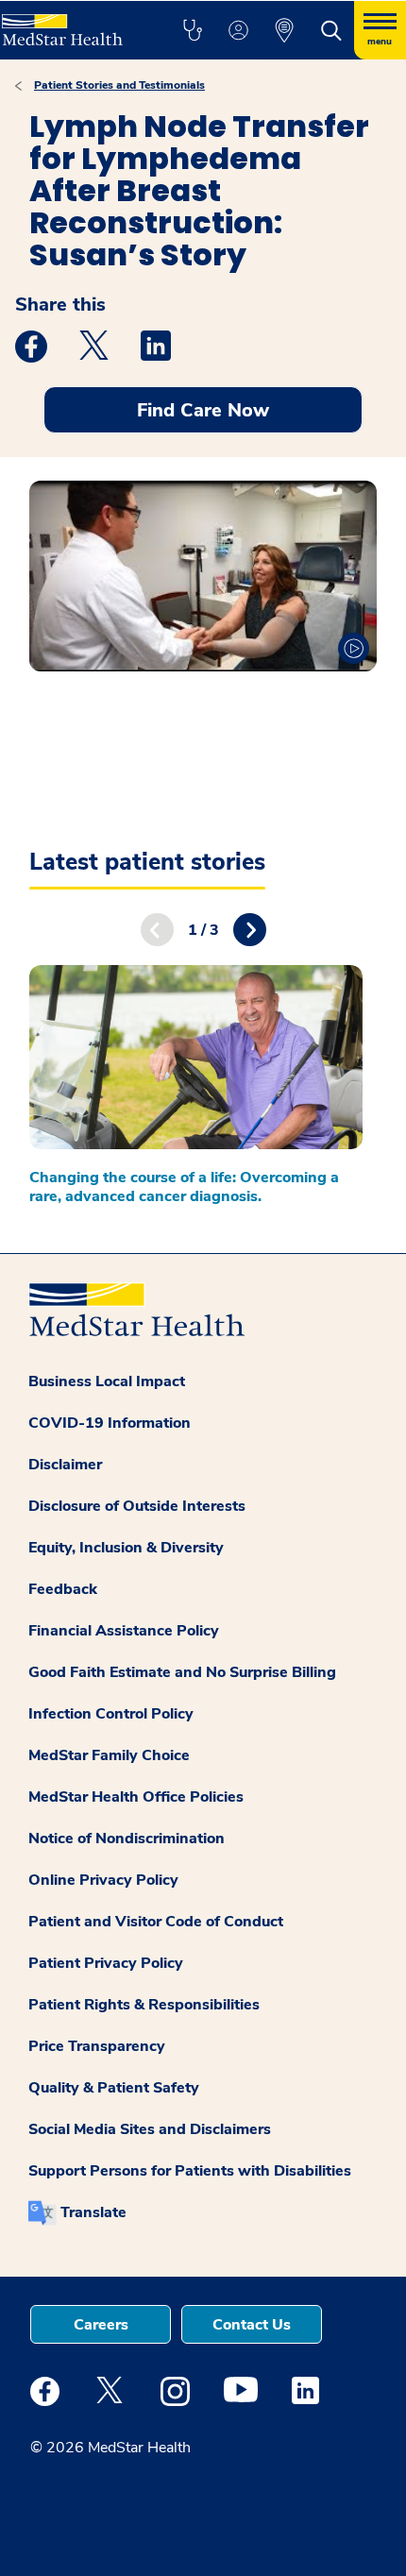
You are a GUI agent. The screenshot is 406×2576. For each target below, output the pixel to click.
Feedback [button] (63, 1589)
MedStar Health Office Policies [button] (136, 1797)
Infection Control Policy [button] (111, 1714)
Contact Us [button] (252, 2325)
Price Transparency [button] (97, 2046)
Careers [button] (101, 2325)
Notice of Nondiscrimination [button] (127, 1839)
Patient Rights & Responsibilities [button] (144, 2005)
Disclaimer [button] (65, 1465)
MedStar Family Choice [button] (109, 1755)
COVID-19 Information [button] (110, 1423)
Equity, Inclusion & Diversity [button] (126, 1548)
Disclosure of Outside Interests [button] (137, 1506)
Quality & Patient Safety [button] (114, 2088)
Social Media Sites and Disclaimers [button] (150, 2129)
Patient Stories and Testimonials (119, 85)
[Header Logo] (70, 23)
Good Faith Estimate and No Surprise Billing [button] (182, 1672)
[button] (192, 30)
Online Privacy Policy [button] (103, 1880)
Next (250, 930)
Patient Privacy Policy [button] (106, 1963)
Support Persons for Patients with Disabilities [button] (190, 2171)
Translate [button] (93, 2212)
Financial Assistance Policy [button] (124, 1631)
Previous (157, 930)
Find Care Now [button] (203, 410)
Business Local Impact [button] (107, 1381)
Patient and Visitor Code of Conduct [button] (156, 1922)
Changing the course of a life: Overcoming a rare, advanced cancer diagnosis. (184, 1187)
